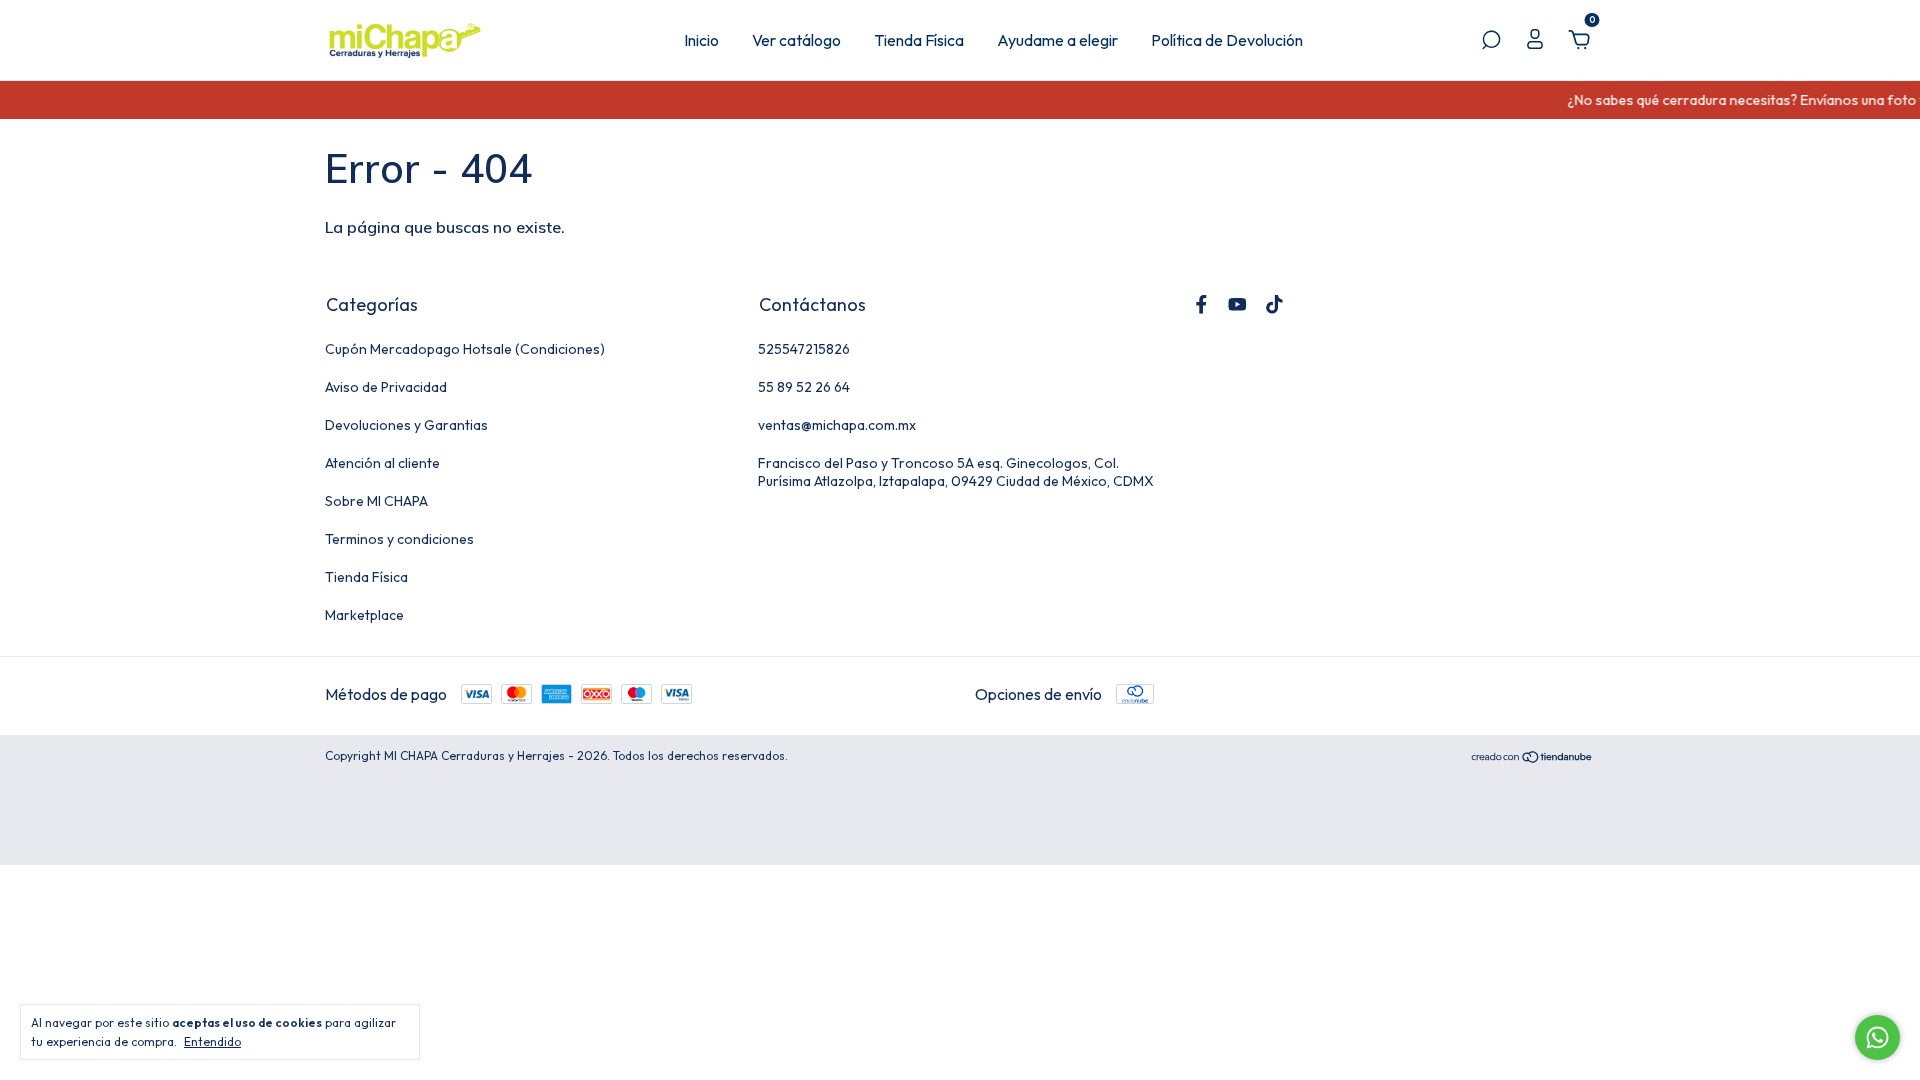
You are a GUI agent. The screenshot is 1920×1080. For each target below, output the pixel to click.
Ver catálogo (796, 40)
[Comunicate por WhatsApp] (1877, 1037)
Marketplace (364, 615)
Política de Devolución (1227, 40)
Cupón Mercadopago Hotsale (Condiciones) (465, 349)
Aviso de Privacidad (386, 387)
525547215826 (804, 349)
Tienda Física (919, 40)
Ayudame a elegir (1057, 40)
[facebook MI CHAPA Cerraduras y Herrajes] (1201, 304)
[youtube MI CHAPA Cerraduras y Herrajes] (1237, 304)
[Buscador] (1491, 41)
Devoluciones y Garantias (406, 425)
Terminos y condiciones (399, 539)
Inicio (701, 40)
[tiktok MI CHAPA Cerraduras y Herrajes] (1274, 304)
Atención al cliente (382, 463)
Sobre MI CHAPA (376, 501)
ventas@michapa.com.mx (837, 425)
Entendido (212, 1041)
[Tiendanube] (1532, 758)
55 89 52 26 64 (804, 387)
